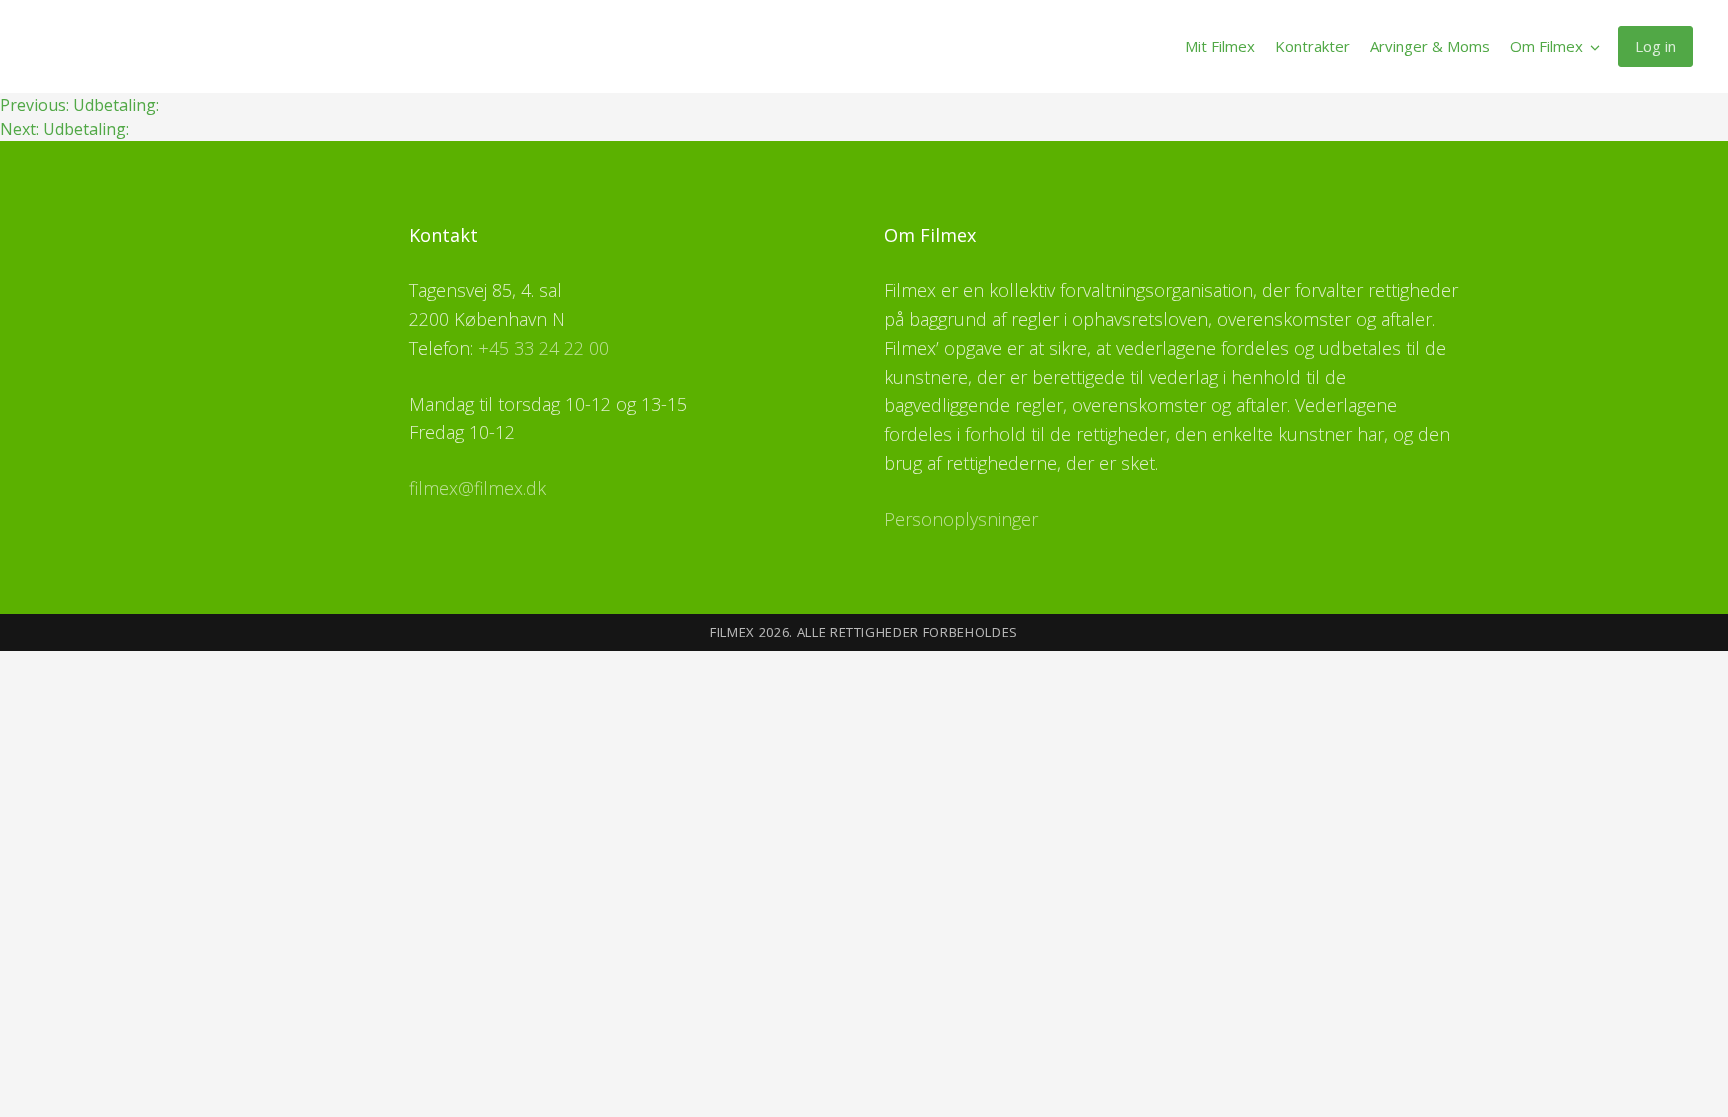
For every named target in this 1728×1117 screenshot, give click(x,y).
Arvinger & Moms (1430, 46)
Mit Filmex (1220, 46)
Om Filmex (1546, 46)
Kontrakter (1312, 46)
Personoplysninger (961, 519)
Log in (1655, 46)
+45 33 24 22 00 (543, 348)
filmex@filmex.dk (477, 488)
